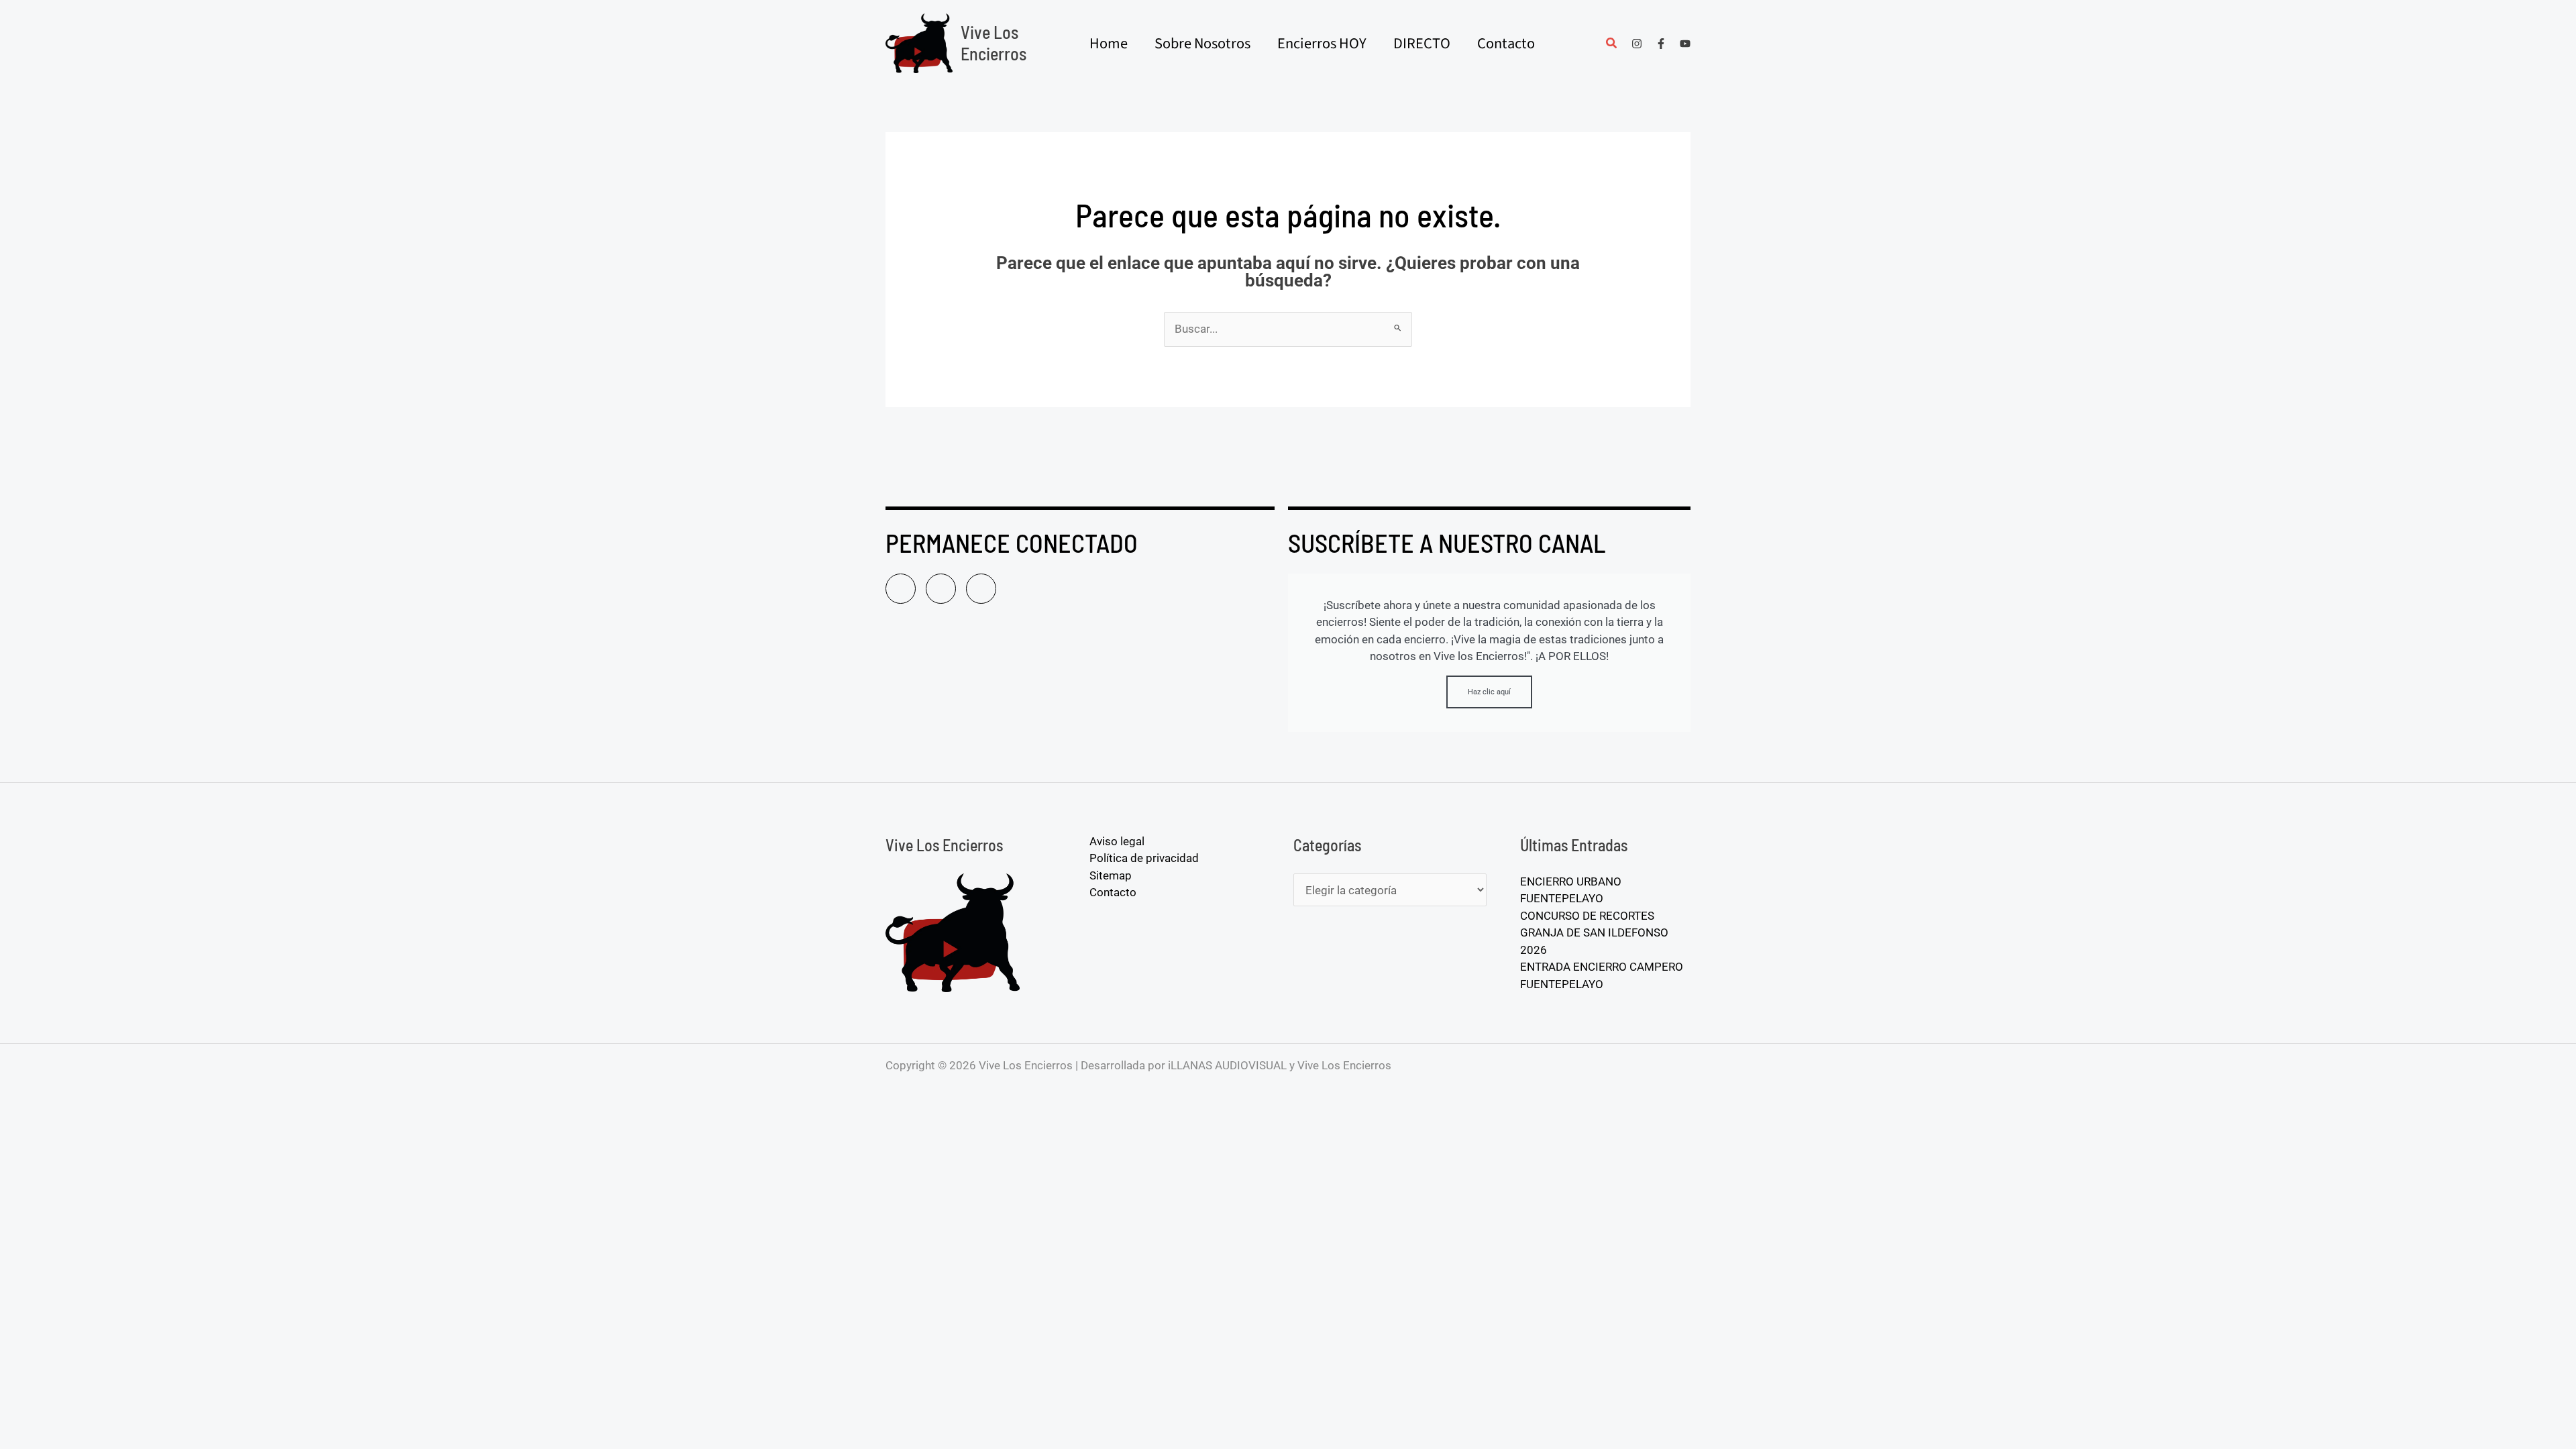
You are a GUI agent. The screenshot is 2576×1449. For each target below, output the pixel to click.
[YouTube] (1685, 44)
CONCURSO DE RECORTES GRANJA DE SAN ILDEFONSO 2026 (1594, 933)
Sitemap (1111, 875)
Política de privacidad (1144, 858)
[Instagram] (1637, 44)
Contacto (1113, 892)
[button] (1612, 45)
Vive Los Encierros (994, 43)
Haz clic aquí (1489, 692)
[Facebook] (1661, 44)
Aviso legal (1117, 841)
